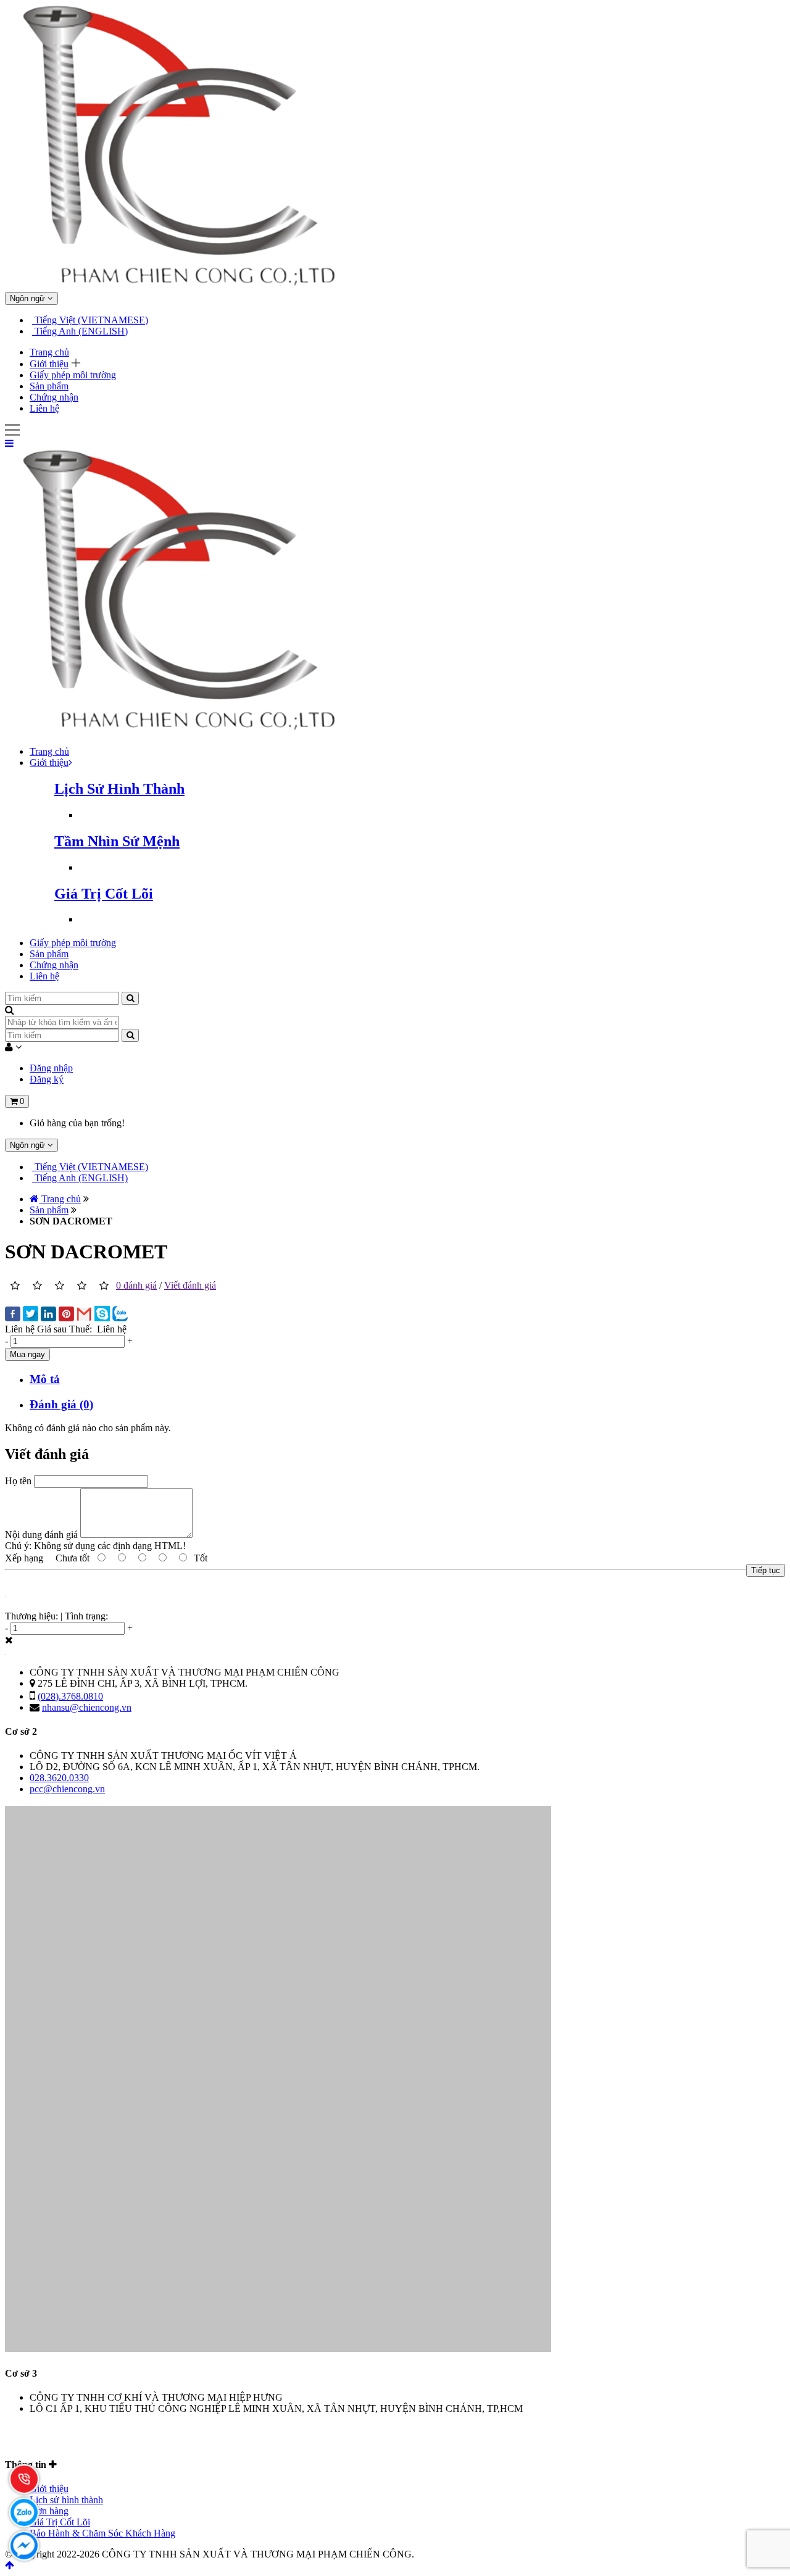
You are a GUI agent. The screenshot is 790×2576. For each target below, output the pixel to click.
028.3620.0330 (59, 1778)
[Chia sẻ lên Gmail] (84, 1315)
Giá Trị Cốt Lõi (60, 2522)
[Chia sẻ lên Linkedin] (48, 1315)
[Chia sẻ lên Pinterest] (66, 1315)
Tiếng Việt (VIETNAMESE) (90, 320)
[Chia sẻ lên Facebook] (13, 1315)
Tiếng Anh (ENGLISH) (80, 331)
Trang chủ (49, 352)
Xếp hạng (24, 1558)
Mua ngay (27, 1354)
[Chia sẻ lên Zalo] (120, 1315)
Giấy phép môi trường (73, 375)
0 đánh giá (136, 1285)
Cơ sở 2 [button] (21, 1731)
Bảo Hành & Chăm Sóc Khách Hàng (102, 2533)
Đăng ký (47, 1079)
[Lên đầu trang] (10, 2565)
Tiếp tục (766, 1570)
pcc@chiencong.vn (67, 1789)
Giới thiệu (49, 364)
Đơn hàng (49, 2511)
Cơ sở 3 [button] (21, 2373)
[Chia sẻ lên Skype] (102, 1315)
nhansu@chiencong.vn (87, 1707)
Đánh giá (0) (61, 1404)
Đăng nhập (51, 1068)
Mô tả (45, 1379)
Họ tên (18, 1481)
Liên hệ (44, 408)
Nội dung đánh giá (41, 1535)
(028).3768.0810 (70, 1696)
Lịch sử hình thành (66, 2500)
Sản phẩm (49, 386)
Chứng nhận (54, 397)
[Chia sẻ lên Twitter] (31, 1315)
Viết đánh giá (190, 1285)
